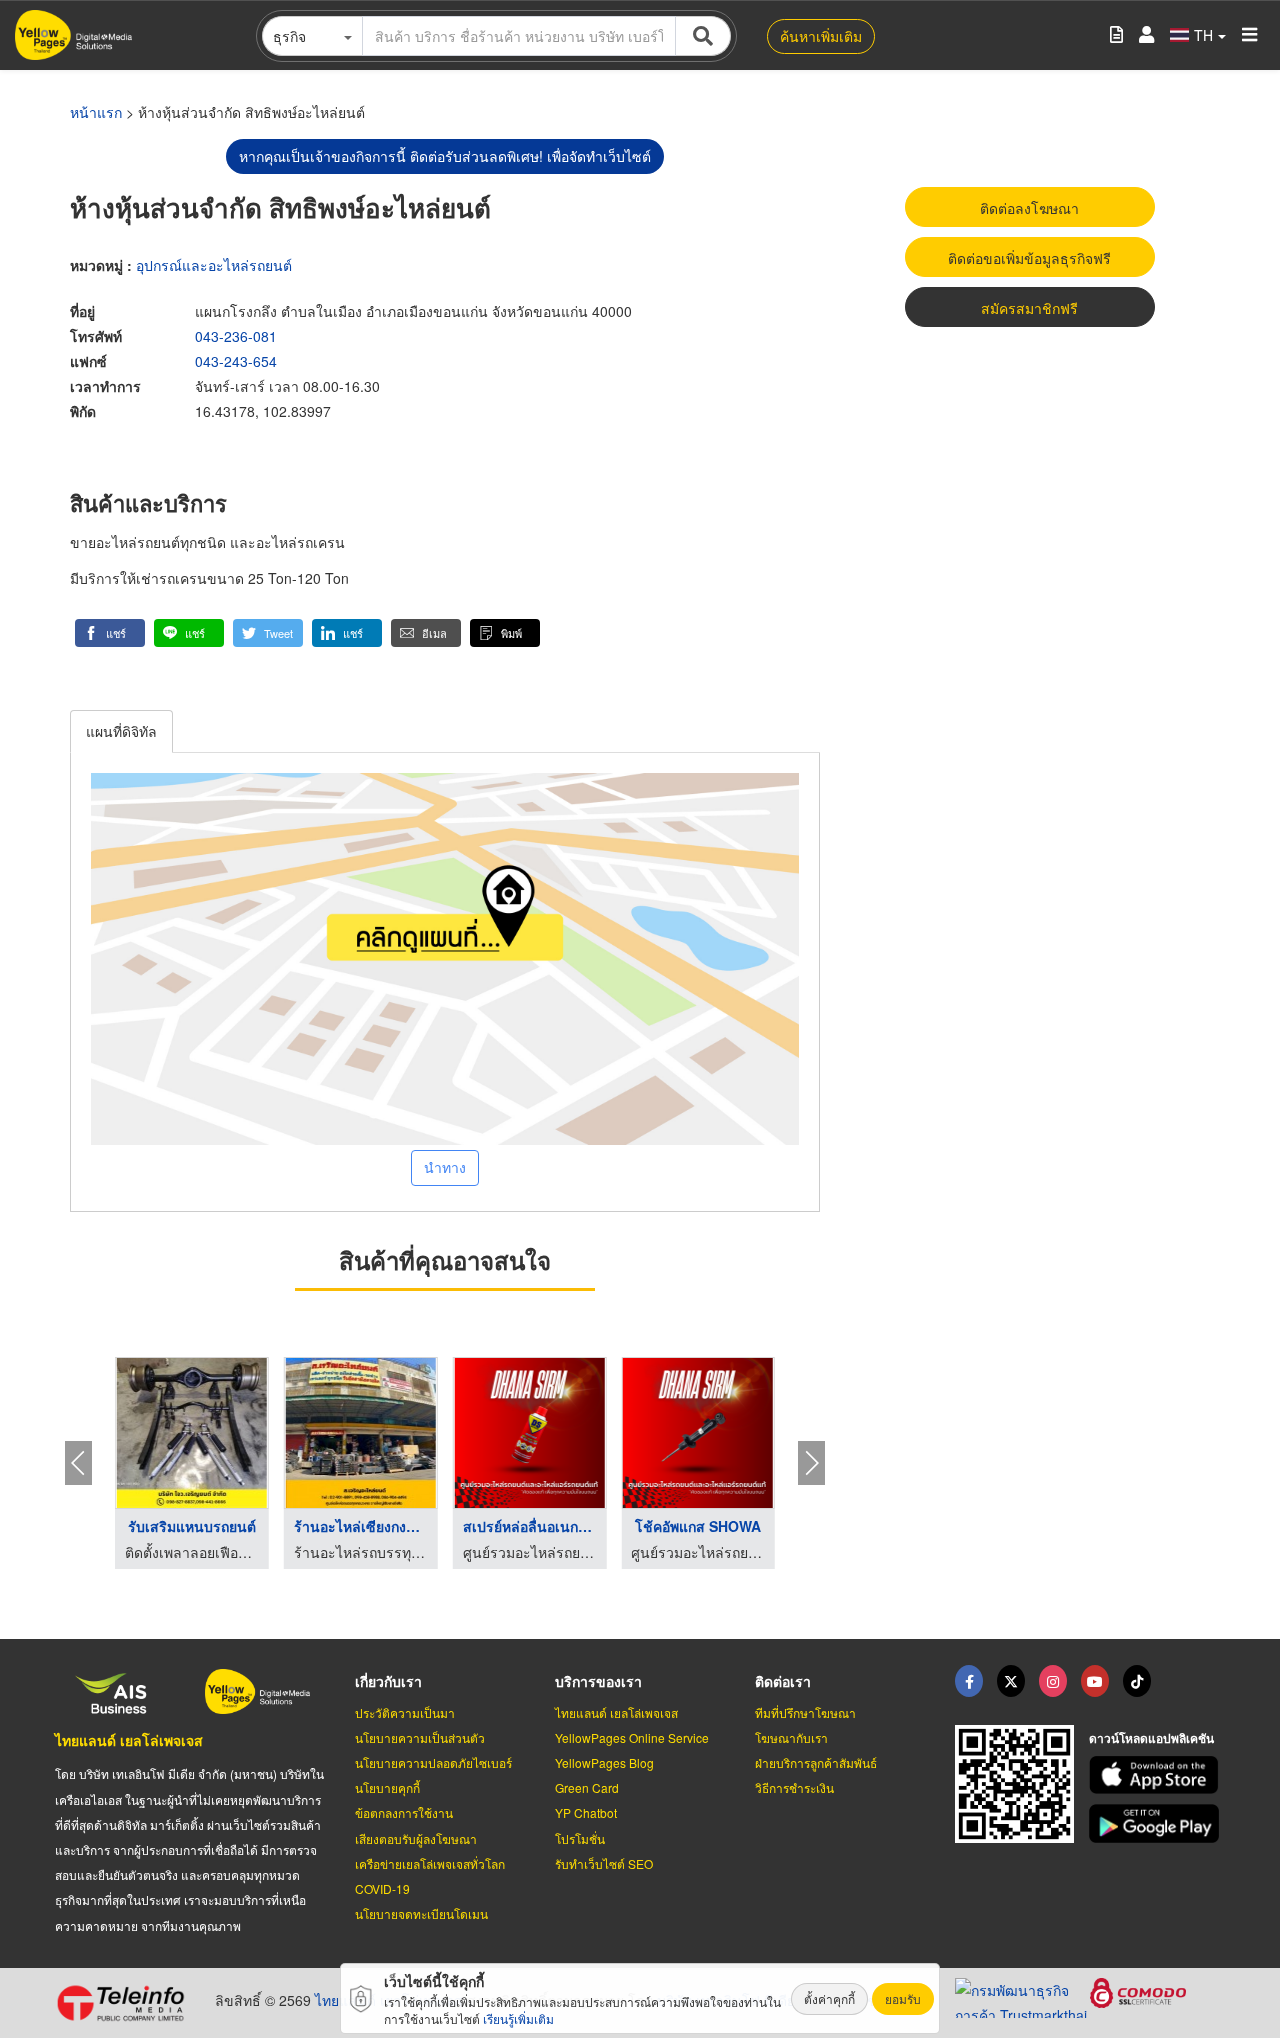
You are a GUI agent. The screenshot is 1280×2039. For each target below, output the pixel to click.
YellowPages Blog (604, 1762)
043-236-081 (236, 336)
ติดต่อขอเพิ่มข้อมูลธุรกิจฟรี (1029, 258)
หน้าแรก (96, 112)
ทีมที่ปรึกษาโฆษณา (805, 1712)
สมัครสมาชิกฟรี (1029, 308)
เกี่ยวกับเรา (388, 1681)
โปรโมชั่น (580, 1838)
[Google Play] (1157, 1823)
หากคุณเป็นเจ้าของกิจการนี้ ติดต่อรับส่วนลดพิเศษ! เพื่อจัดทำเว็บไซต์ (445, 156)
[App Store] (1157, 1775)
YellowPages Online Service (632, 1737)
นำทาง (445, 1167)
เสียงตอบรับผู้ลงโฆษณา (416, 1838)
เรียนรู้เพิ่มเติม (518, 2018)
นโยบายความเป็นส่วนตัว (420, 1737)
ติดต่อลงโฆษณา (1029, 208)
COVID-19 (382, 1888)
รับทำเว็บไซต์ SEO (604, 1863)
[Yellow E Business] (969, 1681)
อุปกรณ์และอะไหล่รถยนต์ (214, 265)
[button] (110, 633)
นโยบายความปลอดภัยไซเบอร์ (433, 1762)
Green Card (587, 1787)
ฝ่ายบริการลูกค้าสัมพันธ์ (816, 1762)
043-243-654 (236, 361)
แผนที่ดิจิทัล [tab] (121, 731)
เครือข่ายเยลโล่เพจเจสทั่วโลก (430, 1863)
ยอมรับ (903, 1998)
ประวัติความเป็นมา (405, 1712)
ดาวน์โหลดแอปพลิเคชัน (1151, 1738)
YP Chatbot (586, 1812)
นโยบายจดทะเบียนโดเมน (421, 1913)
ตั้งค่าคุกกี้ (829, 1998)
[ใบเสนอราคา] (1116, 35)
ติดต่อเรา (783, 1681)
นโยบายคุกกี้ (387, 1787)
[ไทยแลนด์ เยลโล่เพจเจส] (1011, 1681)
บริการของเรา (598, 1681)
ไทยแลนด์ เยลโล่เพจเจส (129, 1740)
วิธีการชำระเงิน (794, 1787)
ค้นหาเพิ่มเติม (821, 36)
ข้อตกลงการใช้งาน (404, 1812)
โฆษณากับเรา (791, 1737)
